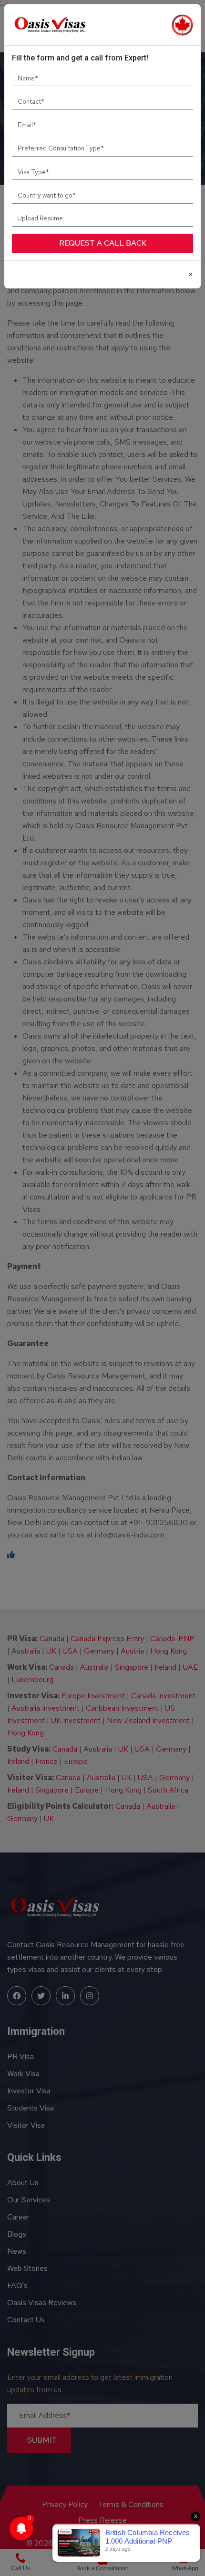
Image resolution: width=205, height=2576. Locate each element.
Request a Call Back (103, 243)
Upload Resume (40, 218)
